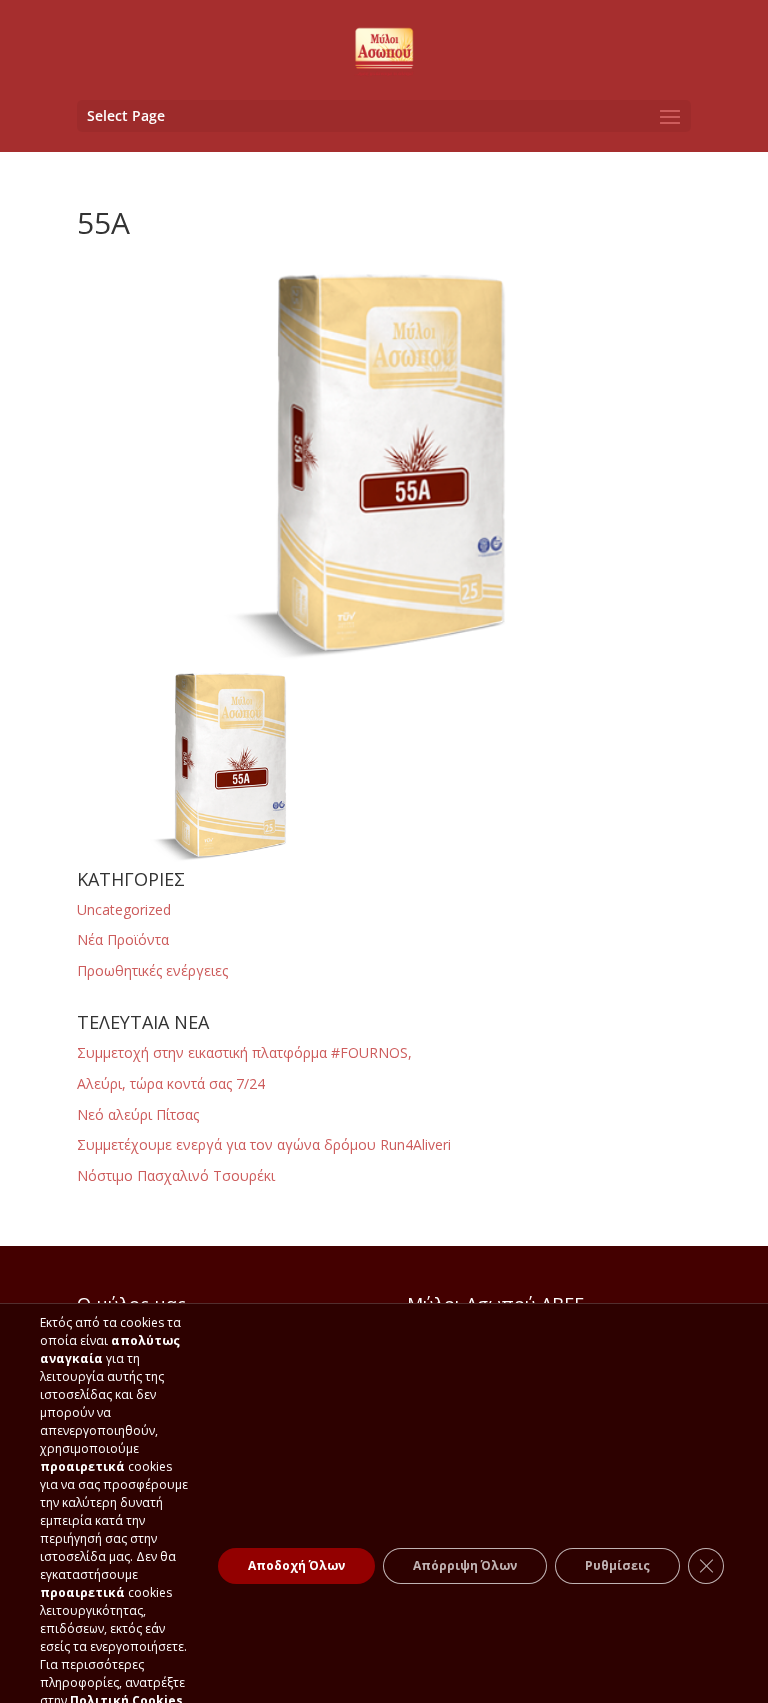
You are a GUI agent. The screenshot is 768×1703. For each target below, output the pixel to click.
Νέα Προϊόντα (123, 939)
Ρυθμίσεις (617, 1565)
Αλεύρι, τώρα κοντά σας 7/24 (171, 1083)
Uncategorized (124, 909)
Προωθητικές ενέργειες (152, 970)
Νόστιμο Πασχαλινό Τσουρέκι (176, 1175)
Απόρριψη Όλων (465, 1565)
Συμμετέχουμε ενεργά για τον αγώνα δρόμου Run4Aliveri (264, 1144)
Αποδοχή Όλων (296, 1565)
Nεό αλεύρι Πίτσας (138, 1114)
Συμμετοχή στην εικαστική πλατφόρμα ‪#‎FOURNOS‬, (244, 1052)
